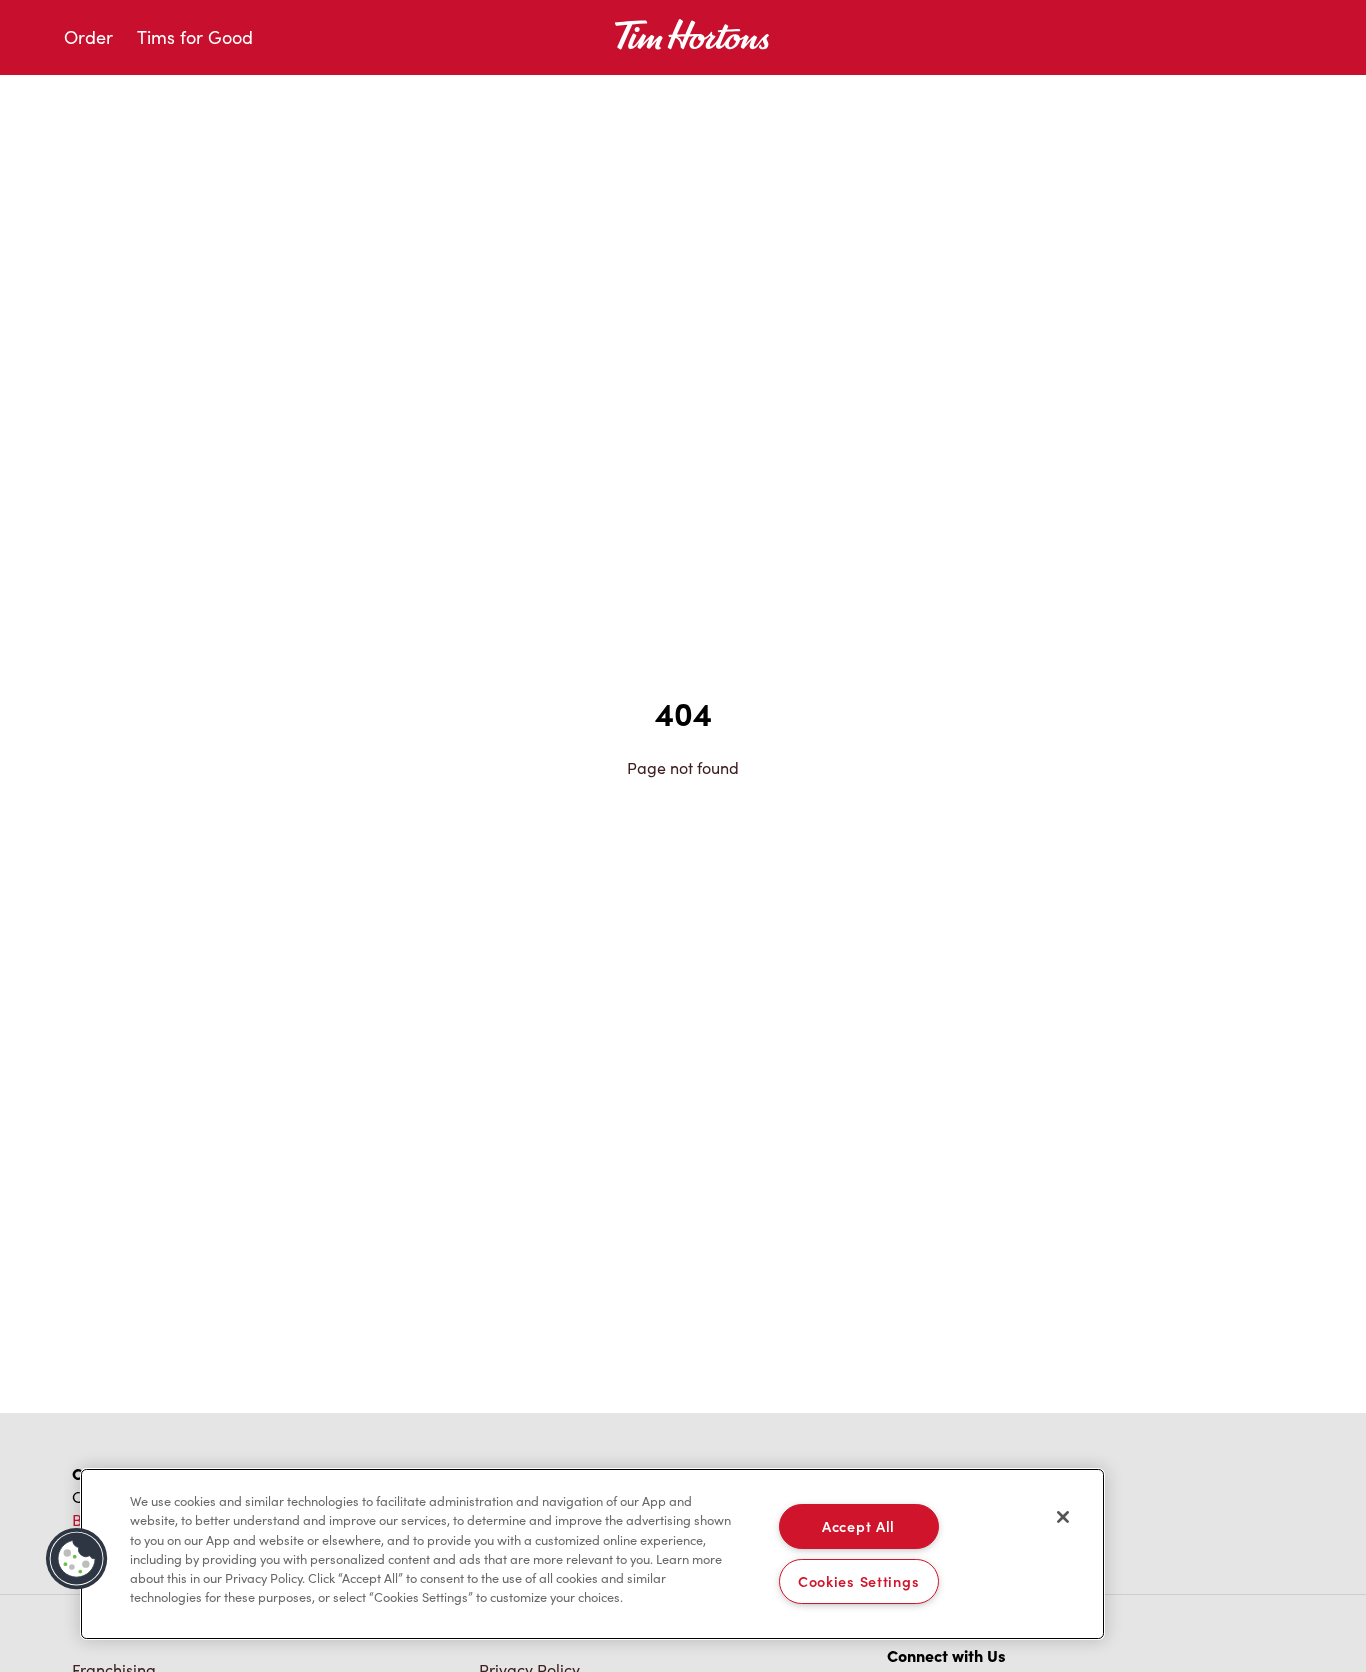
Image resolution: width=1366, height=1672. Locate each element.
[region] (592, 1554)
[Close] (1063, 1517)
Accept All (858, 1526)
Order (88, 37)
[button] (77, 1559)
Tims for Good (195, 37)
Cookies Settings (859, 1581)
